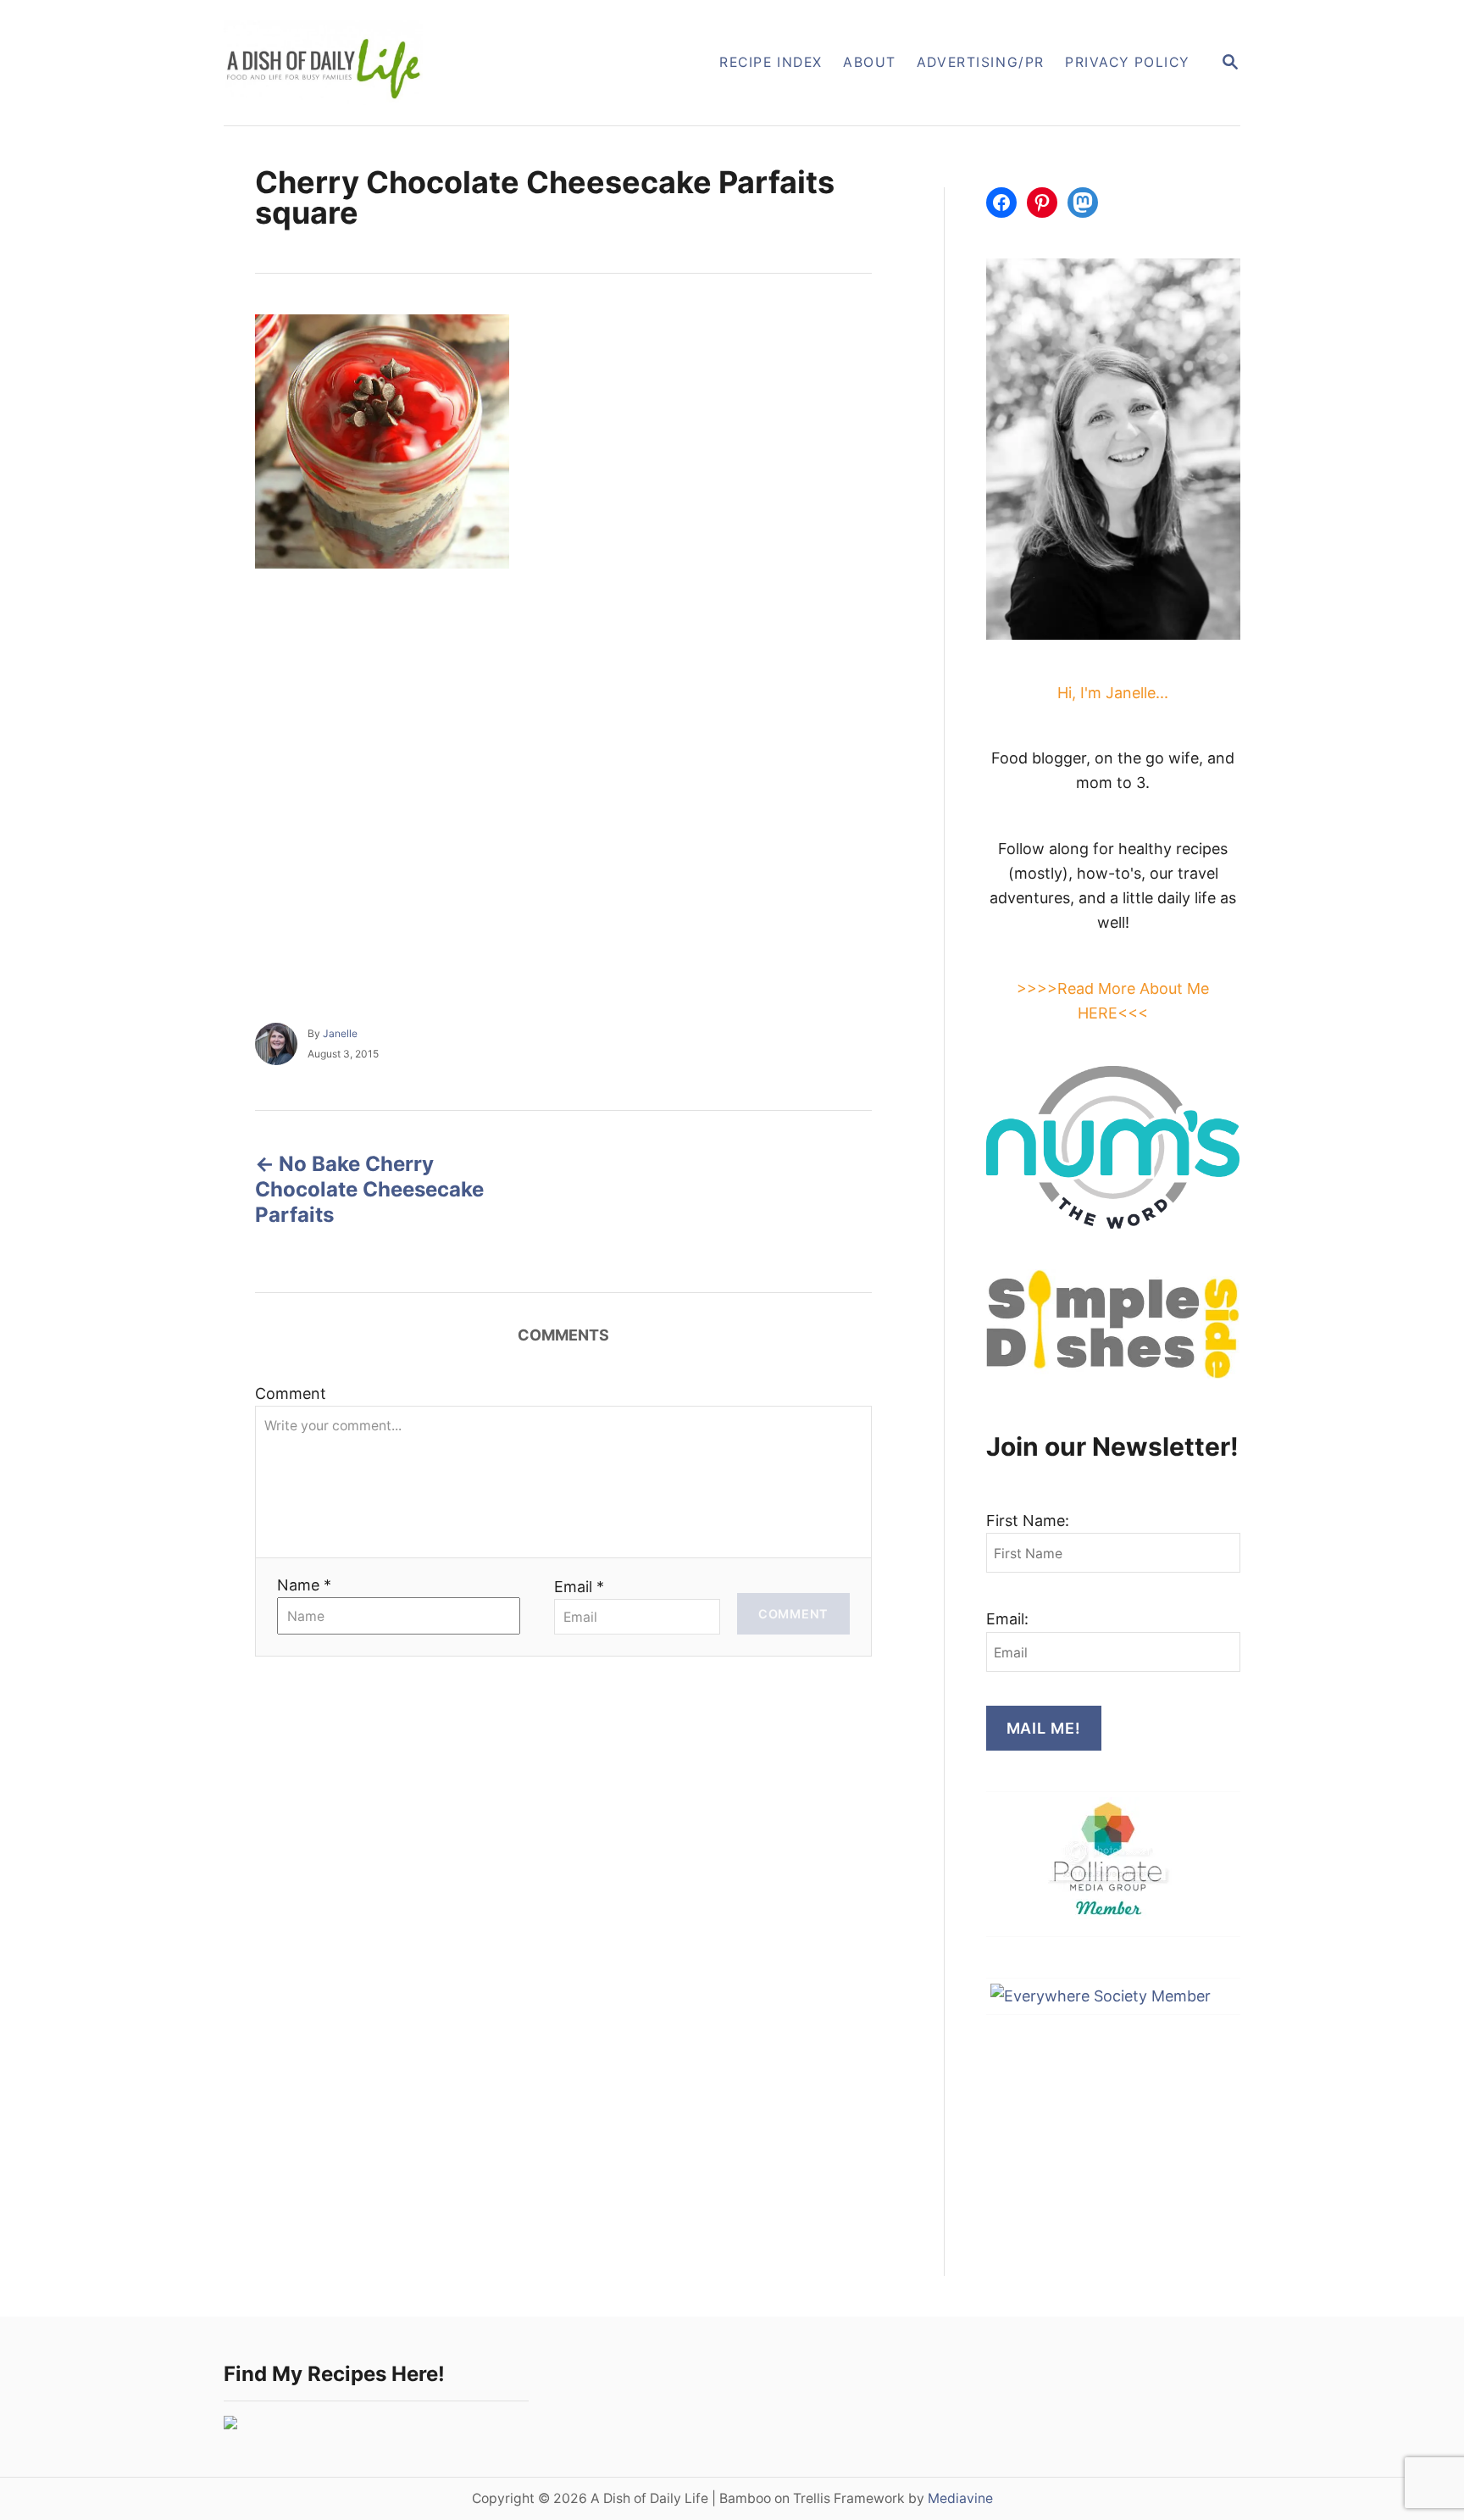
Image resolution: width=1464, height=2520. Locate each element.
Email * (579, 1587)
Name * (304, 1585)
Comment (291, 1393)
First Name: (1028, 1521)
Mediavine (960, 2498)
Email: (1007, 1619)
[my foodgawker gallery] (230, 2424)
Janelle (340, 1033)
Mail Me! (1044, 1728)
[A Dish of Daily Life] (409, 63)
